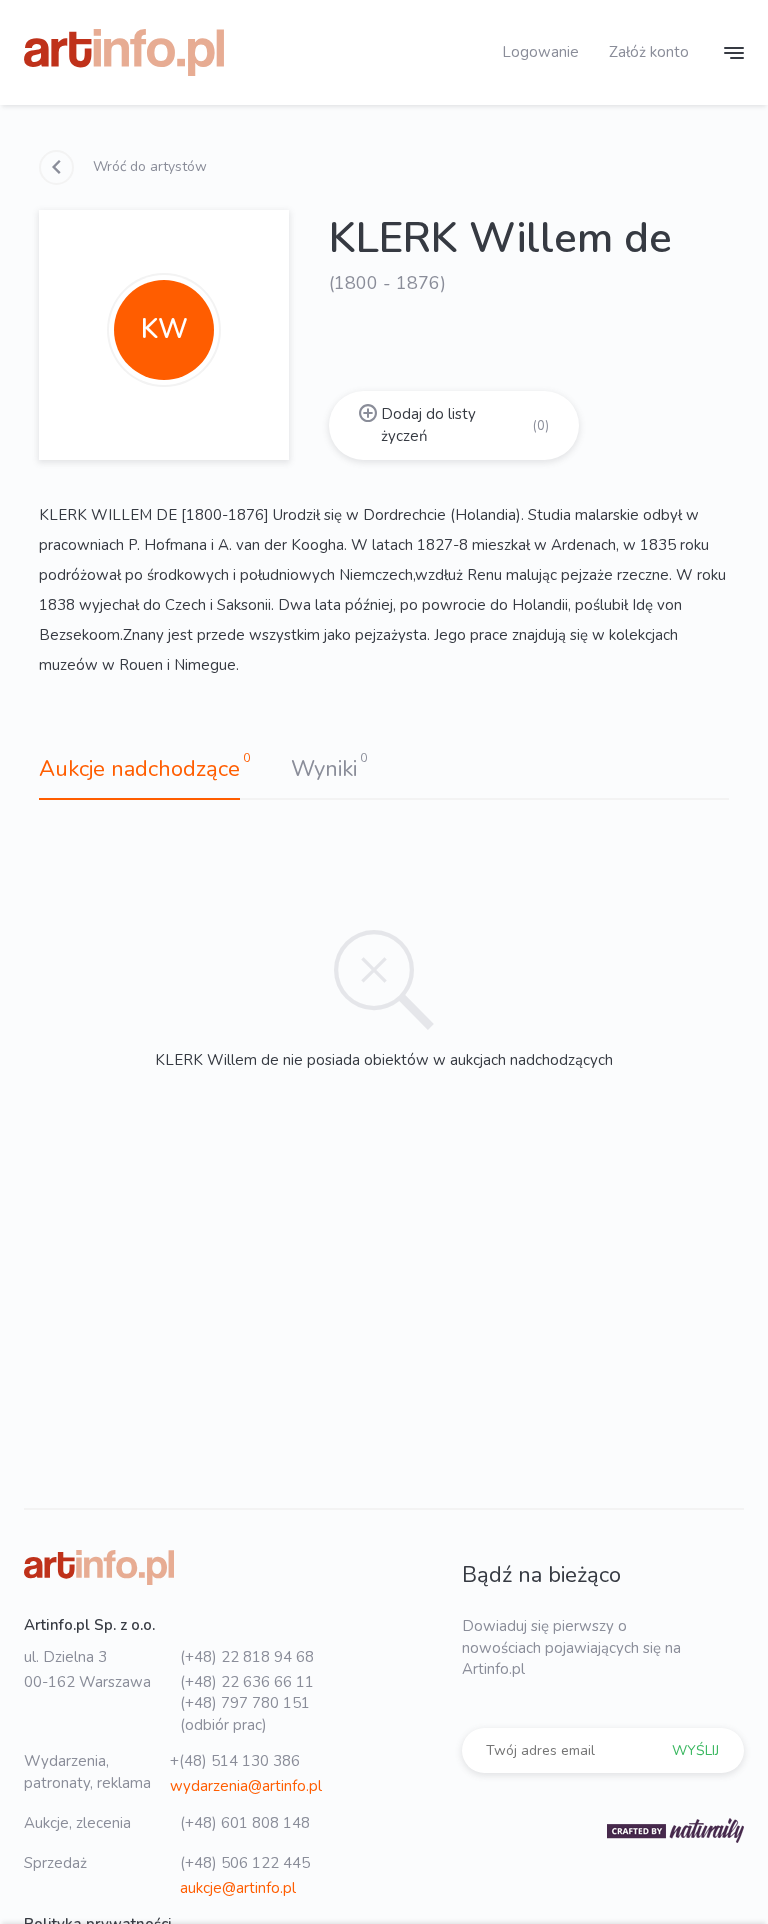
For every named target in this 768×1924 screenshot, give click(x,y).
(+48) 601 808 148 (245, 1823)
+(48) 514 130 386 (235, 1761)
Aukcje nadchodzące (139, 769)
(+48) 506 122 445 (245, 1863)
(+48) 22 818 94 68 (247, 1657)
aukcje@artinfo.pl (238, 1888)
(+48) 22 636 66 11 (247, 1682)
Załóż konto (649, 52)
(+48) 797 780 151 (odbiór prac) (245, 1713)
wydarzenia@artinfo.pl (246, 1786)
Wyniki (324, 769)
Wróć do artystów (148, 166)
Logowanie (540, 52)
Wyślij (695, 1750)
